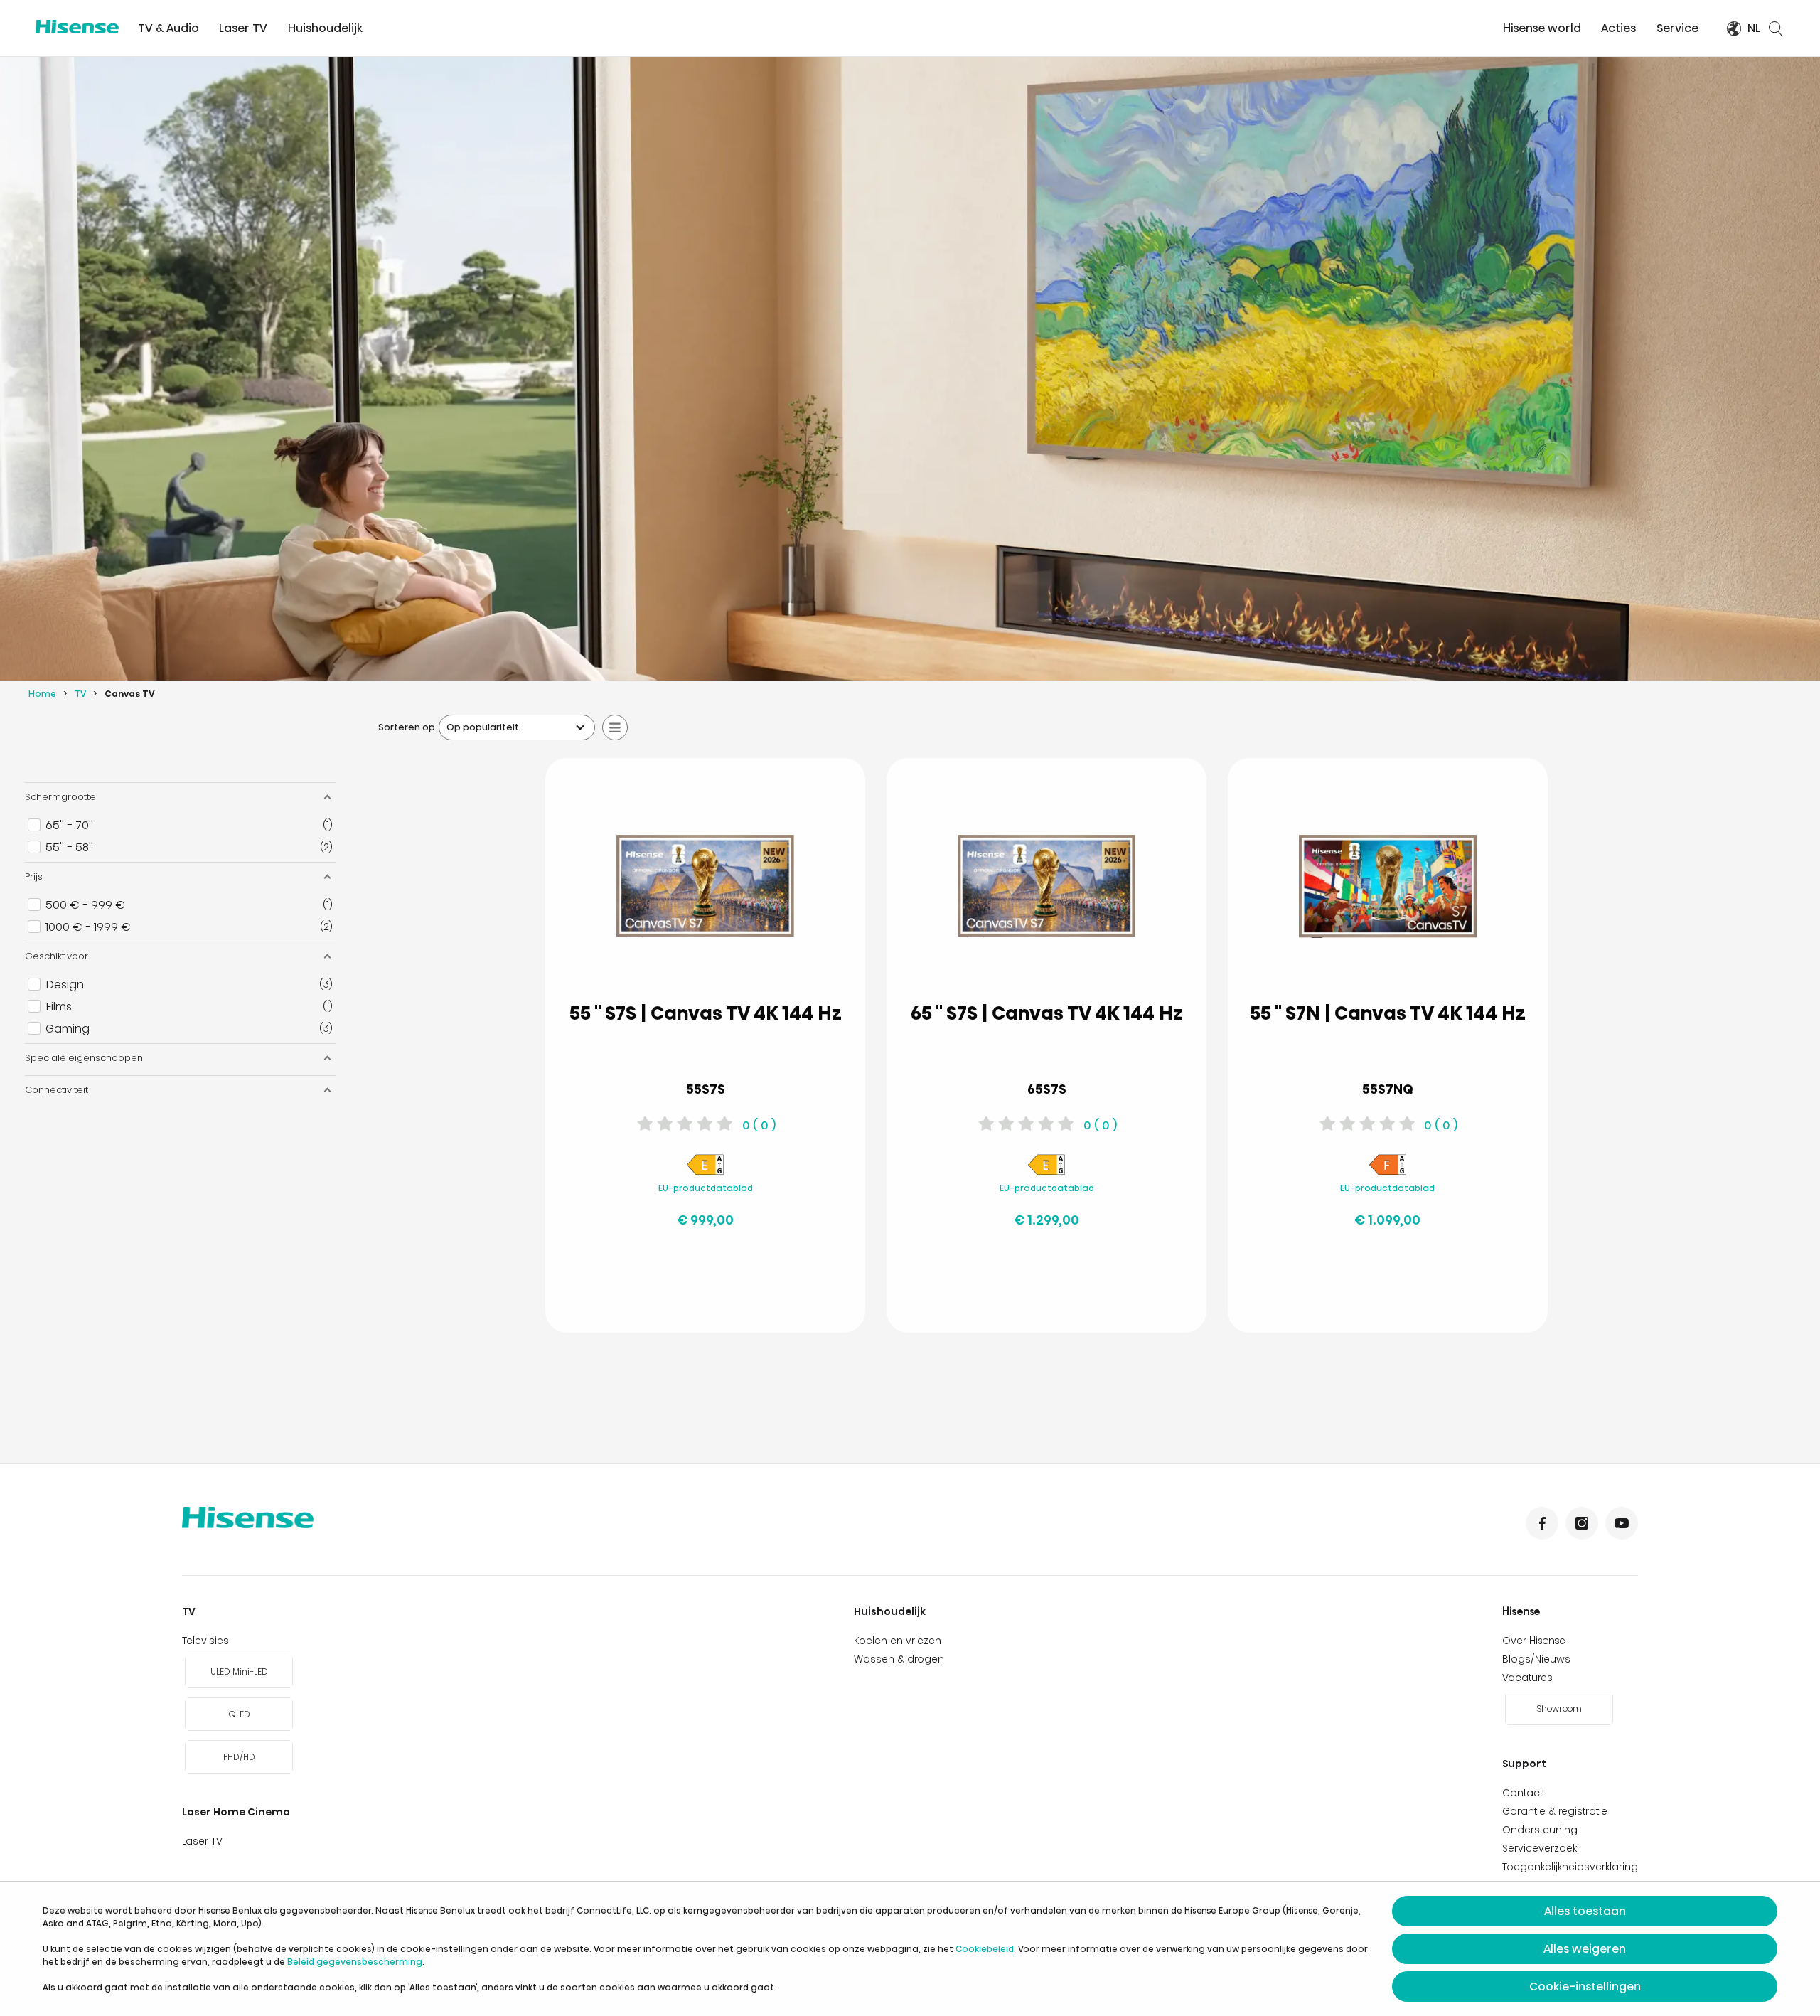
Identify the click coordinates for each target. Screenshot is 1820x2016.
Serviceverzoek (1540, 1848)
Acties (1618, 28)
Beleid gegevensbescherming (355, 1962)
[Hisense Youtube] (1622, 1523)
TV (80, 694)
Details (649, 1287)
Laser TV (243, 28)
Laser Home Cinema (236, 1812)
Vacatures (1527, 1678)
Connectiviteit (57, 1090)
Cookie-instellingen (1585, 1986)
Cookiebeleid (985, 1949)
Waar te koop (762, 1287)
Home (42, 694)
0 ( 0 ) (759, 1125)
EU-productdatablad (706, 1188)
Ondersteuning (1540, 1830)
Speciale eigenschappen (84, 1058)
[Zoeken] (1776, 28)
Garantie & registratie (1555, 1811)
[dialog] (910, 1949)
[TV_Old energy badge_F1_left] (1388, 1173)
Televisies (205, 1641)
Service (1677, 28)
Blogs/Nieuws (1536, 1659)
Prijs (34, 876)
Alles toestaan (1585, 1911)
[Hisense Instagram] (1582, 1523)
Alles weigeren (1585, 1949)
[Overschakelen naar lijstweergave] (615, 727)
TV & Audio (168, 28)
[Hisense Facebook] (1542, 1523)
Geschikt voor (57, 956)
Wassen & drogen (899, 1659)
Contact (1522, 1793)
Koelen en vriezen (898, 1641)
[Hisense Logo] (77, 27)
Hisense (1521, 1611)
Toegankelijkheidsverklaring (1570, 1867)
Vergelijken (717, 1252)
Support (1524, 1764)
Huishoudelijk (325, 28)
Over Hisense (1534, 1641)
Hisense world (1542, 28)
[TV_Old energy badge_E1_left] (705, 1173)
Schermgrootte (60, 797)
